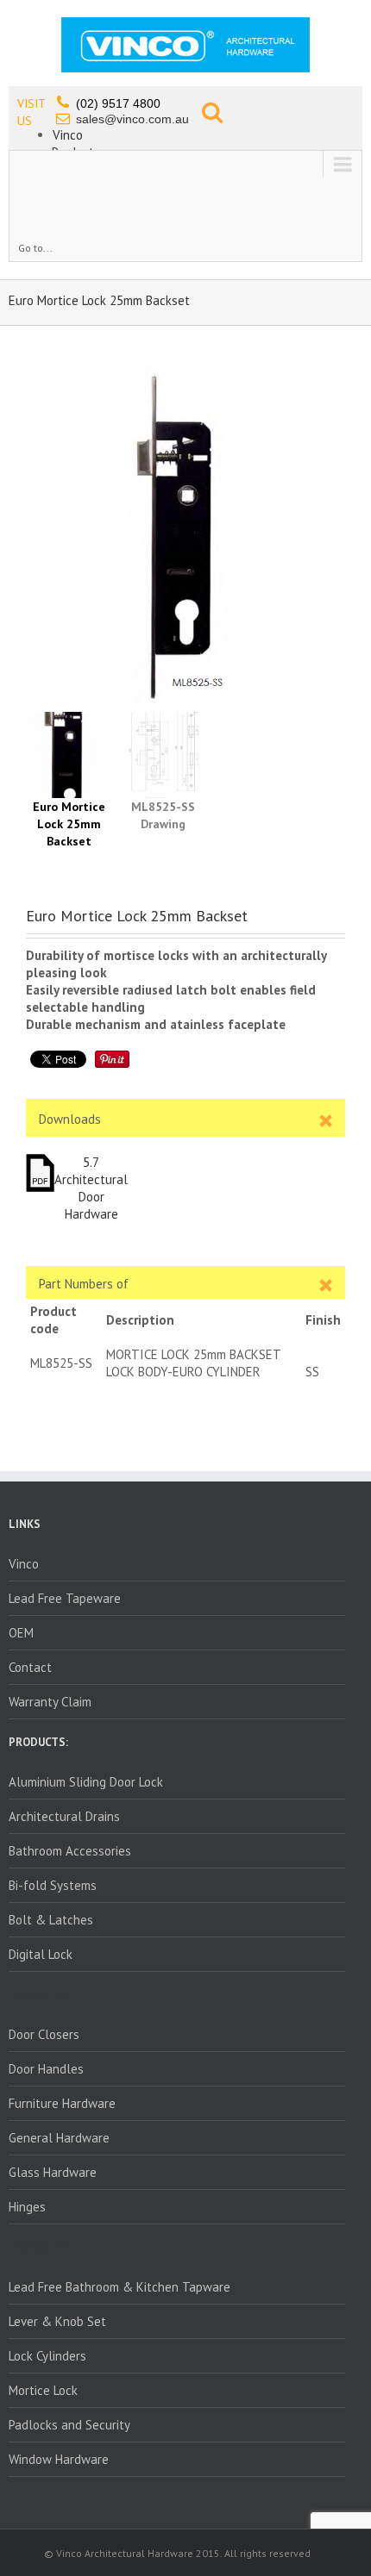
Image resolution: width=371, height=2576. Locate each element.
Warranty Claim (50, 1702)
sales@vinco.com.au (132, 119)
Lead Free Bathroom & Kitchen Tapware (119, 2287)
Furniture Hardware (62, 2103)
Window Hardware (59, 2459)
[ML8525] (185, 533)
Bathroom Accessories (70, 1851)
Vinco (68, 135)
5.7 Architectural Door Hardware (91, 1188)
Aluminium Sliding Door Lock (86, 1782)
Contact (30, 1667)
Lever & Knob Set (57, 2321)
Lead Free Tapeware (65, 1598)
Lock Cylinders (47, 2356)
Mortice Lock (43, 2390)
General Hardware (59, 2138)
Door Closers (44, 2034)
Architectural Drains (64, 1816)
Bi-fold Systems (53, 1885)
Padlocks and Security (69, 2425)
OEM (21, 1633)
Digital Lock (41, 1954)
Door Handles (46, 2069)
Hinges (27, 2207)
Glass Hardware (53, 2172)
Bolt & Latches (51, 1920)
